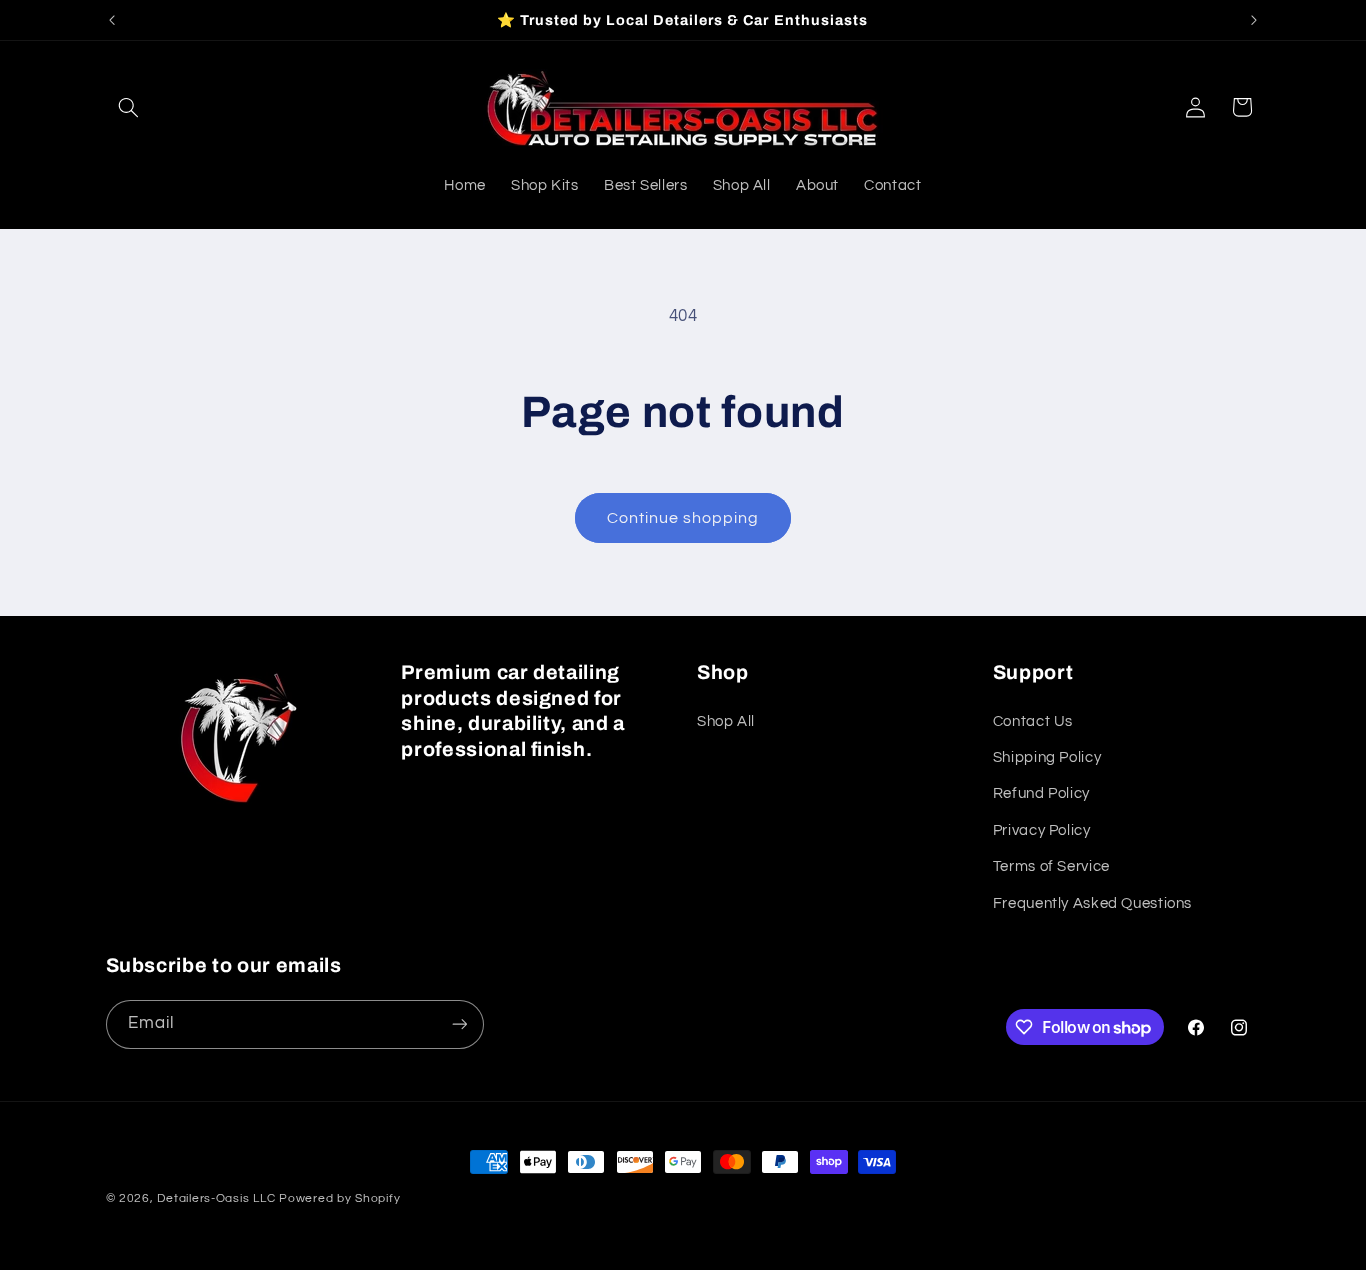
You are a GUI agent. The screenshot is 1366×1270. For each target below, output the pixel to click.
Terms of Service (1051, 866)
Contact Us (1033, 721)
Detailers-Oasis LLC (216, 1198)
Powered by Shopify (339, 1198)
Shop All (726, 721)
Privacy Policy (1042, 830)
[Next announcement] (1254, 20)
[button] (129, 107)
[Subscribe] (459, 1024)
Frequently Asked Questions (1092, 903)
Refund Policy (1041, 793)
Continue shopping (683, 518)
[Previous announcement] (112, 20)
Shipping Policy (1047, 757)
